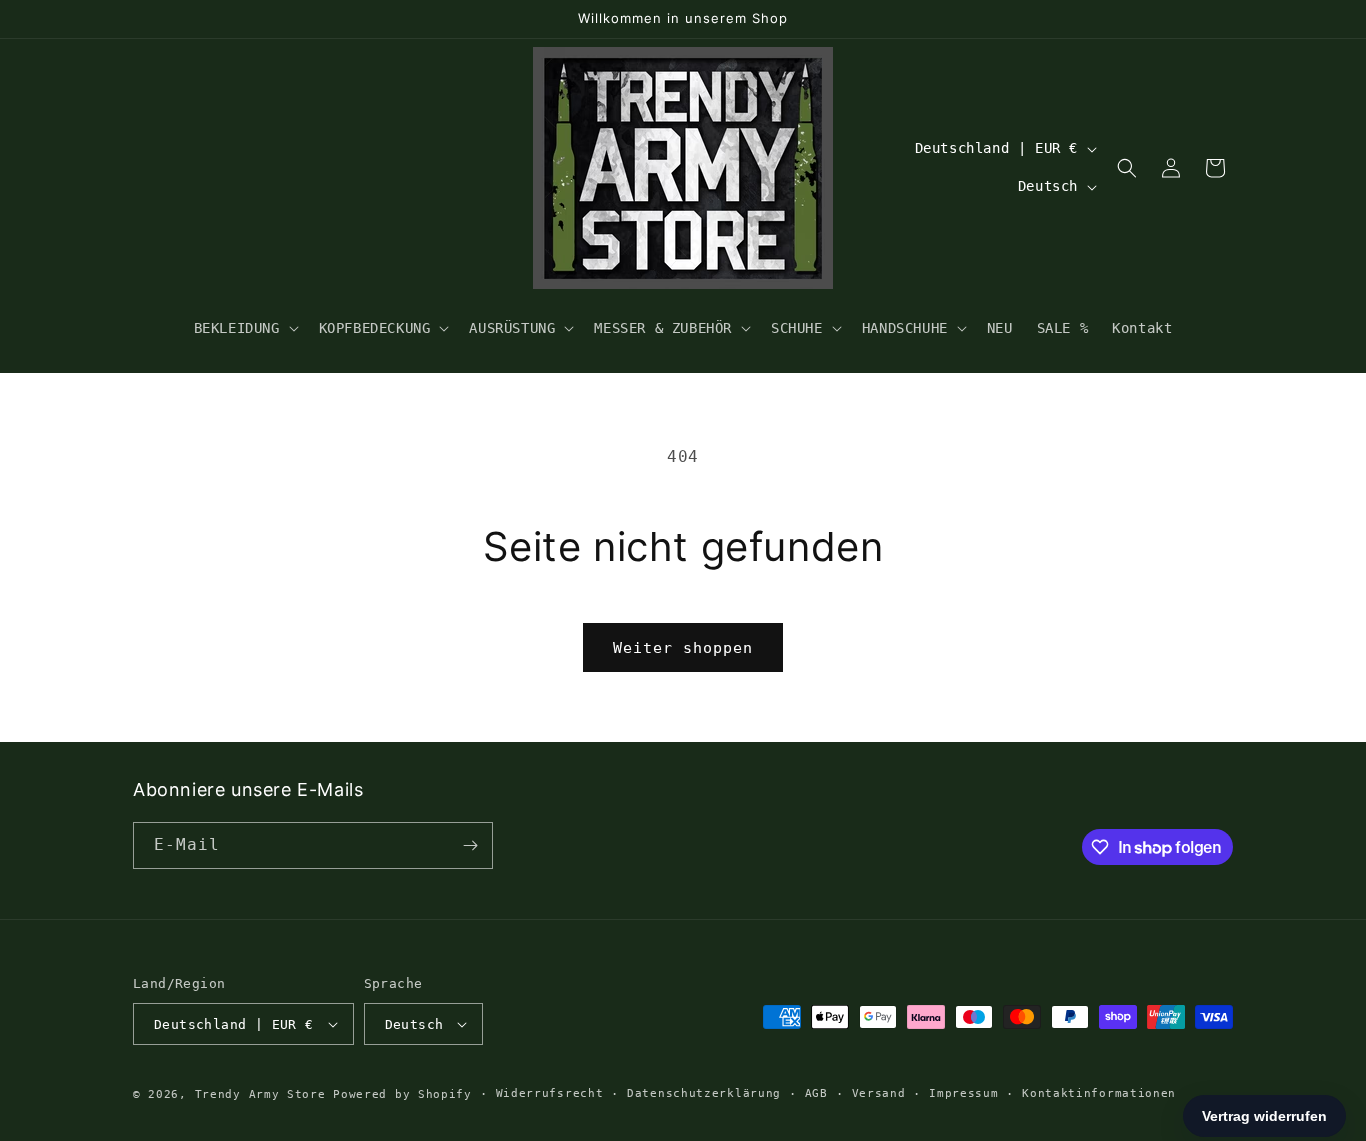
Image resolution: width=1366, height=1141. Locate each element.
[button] (244, 328)
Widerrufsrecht (550, 1093)
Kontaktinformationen (1099, 1093)
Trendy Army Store (260, 1094)
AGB (816, 1093)
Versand (879, 1093)
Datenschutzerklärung (704, 1093)
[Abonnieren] (470, 845)
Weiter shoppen (683, 648)
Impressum (963, 1093)
